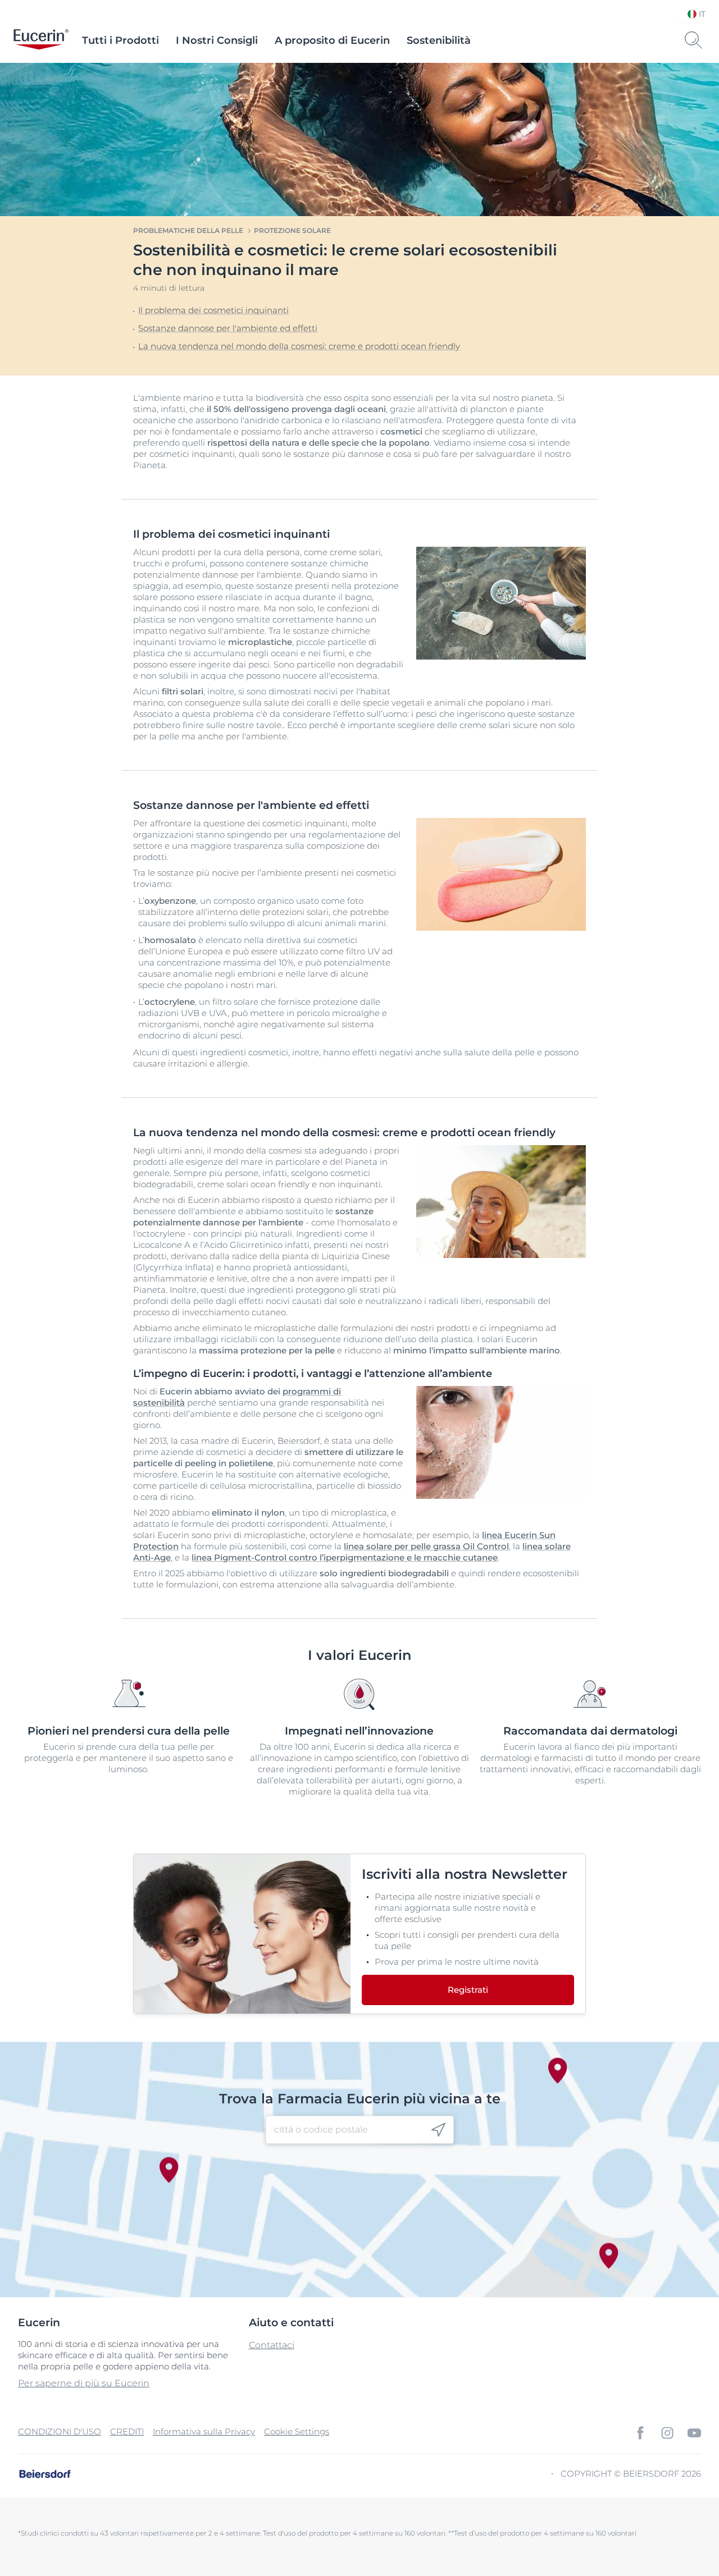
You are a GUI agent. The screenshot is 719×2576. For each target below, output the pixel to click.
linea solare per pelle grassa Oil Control (426, 1546)
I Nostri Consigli (217, 40)
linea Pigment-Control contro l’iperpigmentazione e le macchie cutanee (345, 1557)
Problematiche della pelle (188, 230)
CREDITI (127, 2431)
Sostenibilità (439, 40)
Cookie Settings (297, 2431)
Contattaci (272, 2345)
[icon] (438, 2129)
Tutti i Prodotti (120, 40)
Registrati (468, 1990)
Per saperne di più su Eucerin (84, 2383)
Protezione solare (292, 230)
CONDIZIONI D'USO (60, 2431)
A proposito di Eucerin (332, 40)
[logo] (41, 40)
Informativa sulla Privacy (204, 2431)
